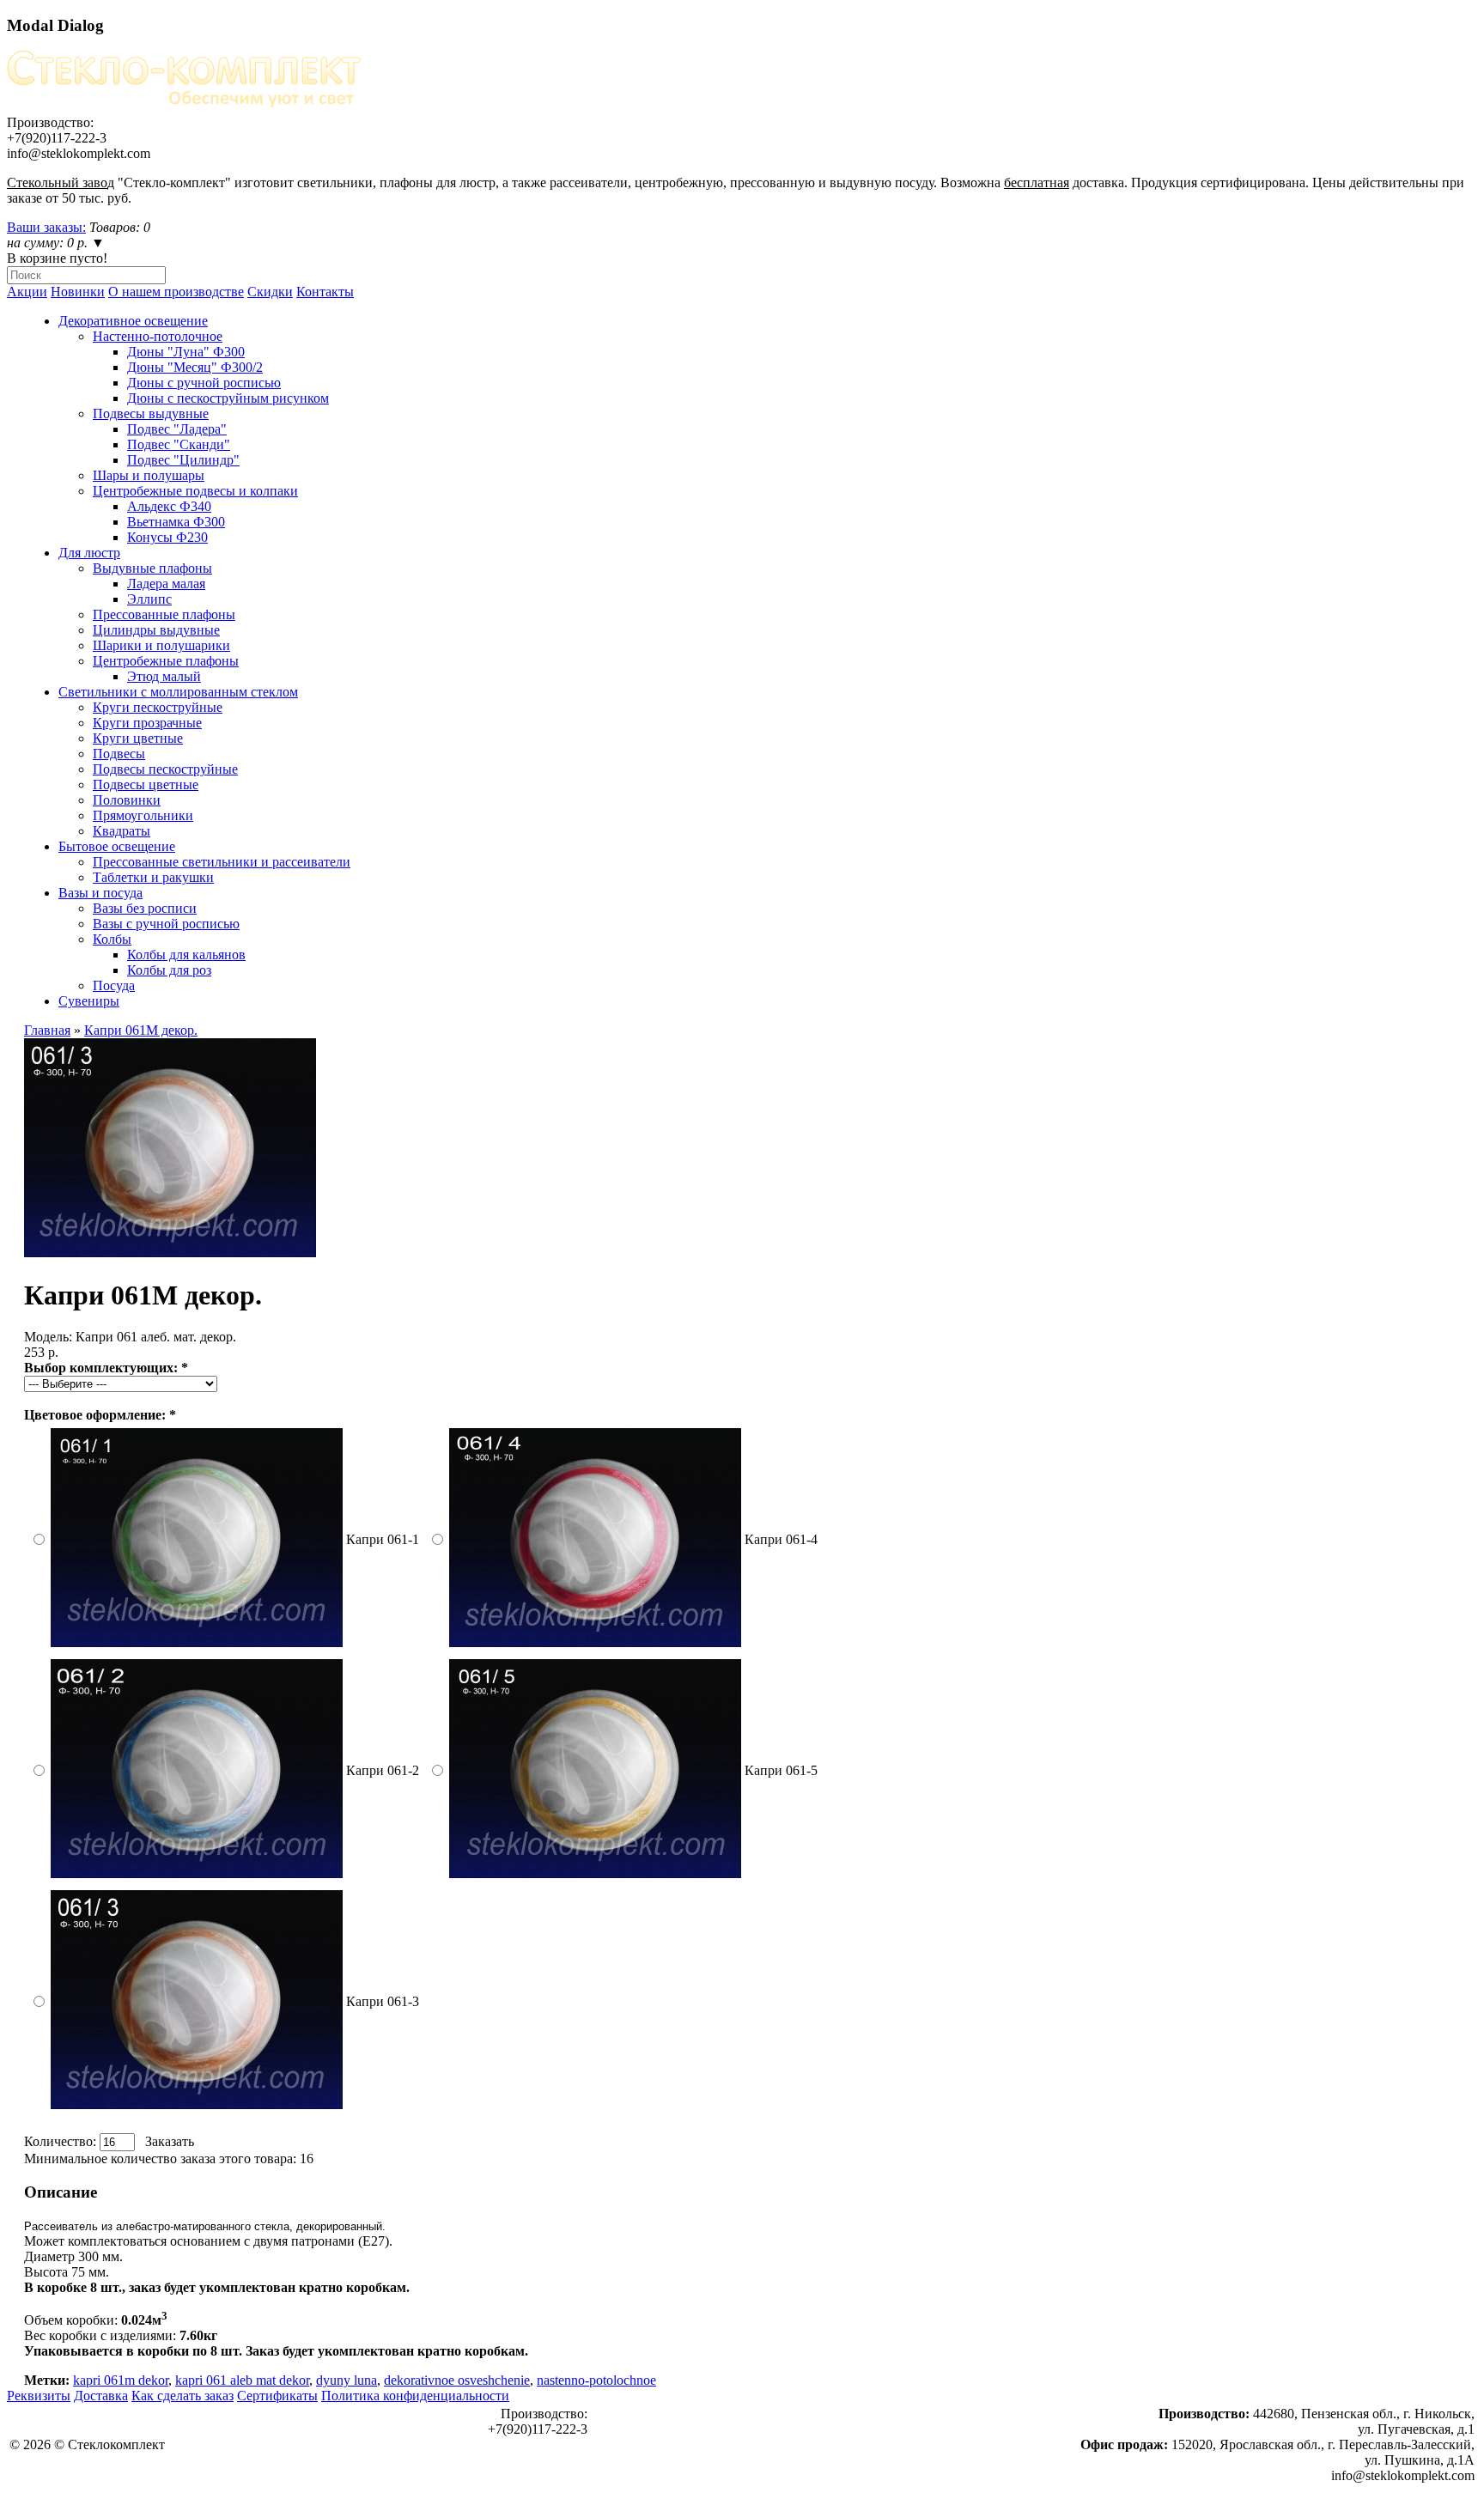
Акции (27, 292)
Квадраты (122, 831)
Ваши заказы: (46, 227)
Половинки (127, 800)
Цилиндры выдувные (156, 630)
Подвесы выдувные (151, 413)
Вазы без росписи (145, 908)
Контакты (325, 292)
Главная (47, 1030)
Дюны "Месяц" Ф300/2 (195, 367)
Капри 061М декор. (141, 1030)
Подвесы (119, 754)
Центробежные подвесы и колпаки (195, 491)
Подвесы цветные (146, 784)
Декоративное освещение (133, 321)
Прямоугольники (143, 815)
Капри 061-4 (781, 1539)
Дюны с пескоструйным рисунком (228, 398)
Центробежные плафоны (166, 661)
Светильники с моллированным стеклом (178, 692)
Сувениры (89, 1001)
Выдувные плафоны (152, 568)
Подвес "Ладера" (177, 429)
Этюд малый (164, 676)
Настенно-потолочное (158, 336)
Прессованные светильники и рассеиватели (222, 862)
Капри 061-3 (383, 2001)
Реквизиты (39, 2396)
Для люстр (89, 553)
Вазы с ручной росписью (166, 924)
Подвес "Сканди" (179, 444)
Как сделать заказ (182, 2396)
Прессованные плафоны (164, 614)
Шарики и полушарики (161, 645)
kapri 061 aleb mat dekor (242, 2380)
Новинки (78, 292)
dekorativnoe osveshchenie (457, 2380)
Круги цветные (138, 738)
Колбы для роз (169, 970)
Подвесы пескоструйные (165, 769)
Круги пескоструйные (158, 707)
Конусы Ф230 (167, 537)
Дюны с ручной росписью (204, 383)
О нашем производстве (176, 292)
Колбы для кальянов (186, 955)
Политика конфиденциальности (415, 2396)
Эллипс (149, 599)
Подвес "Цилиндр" (183, 460)
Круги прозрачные (147, 723)
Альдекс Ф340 (169, 506)
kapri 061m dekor (121, 2380)
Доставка (101, 2396)
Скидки (270, 292)
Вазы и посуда (100, 893)
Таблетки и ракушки (153, 877)
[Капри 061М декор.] (170, 1253)
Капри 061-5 (781, 1770)
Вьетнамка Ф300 (176, 522)
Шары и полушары (149, 475)
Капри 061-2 (383, 1770)
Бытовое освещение (117, 846)
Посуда (114, 985)
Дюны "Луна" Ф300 (186, 352)
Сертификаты (277, 2396)
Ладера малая (166, 584)
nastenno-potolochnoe (596, 2380)
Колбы (112, 939)
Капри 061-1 (383, 1539)
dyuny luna (347, 2380)
